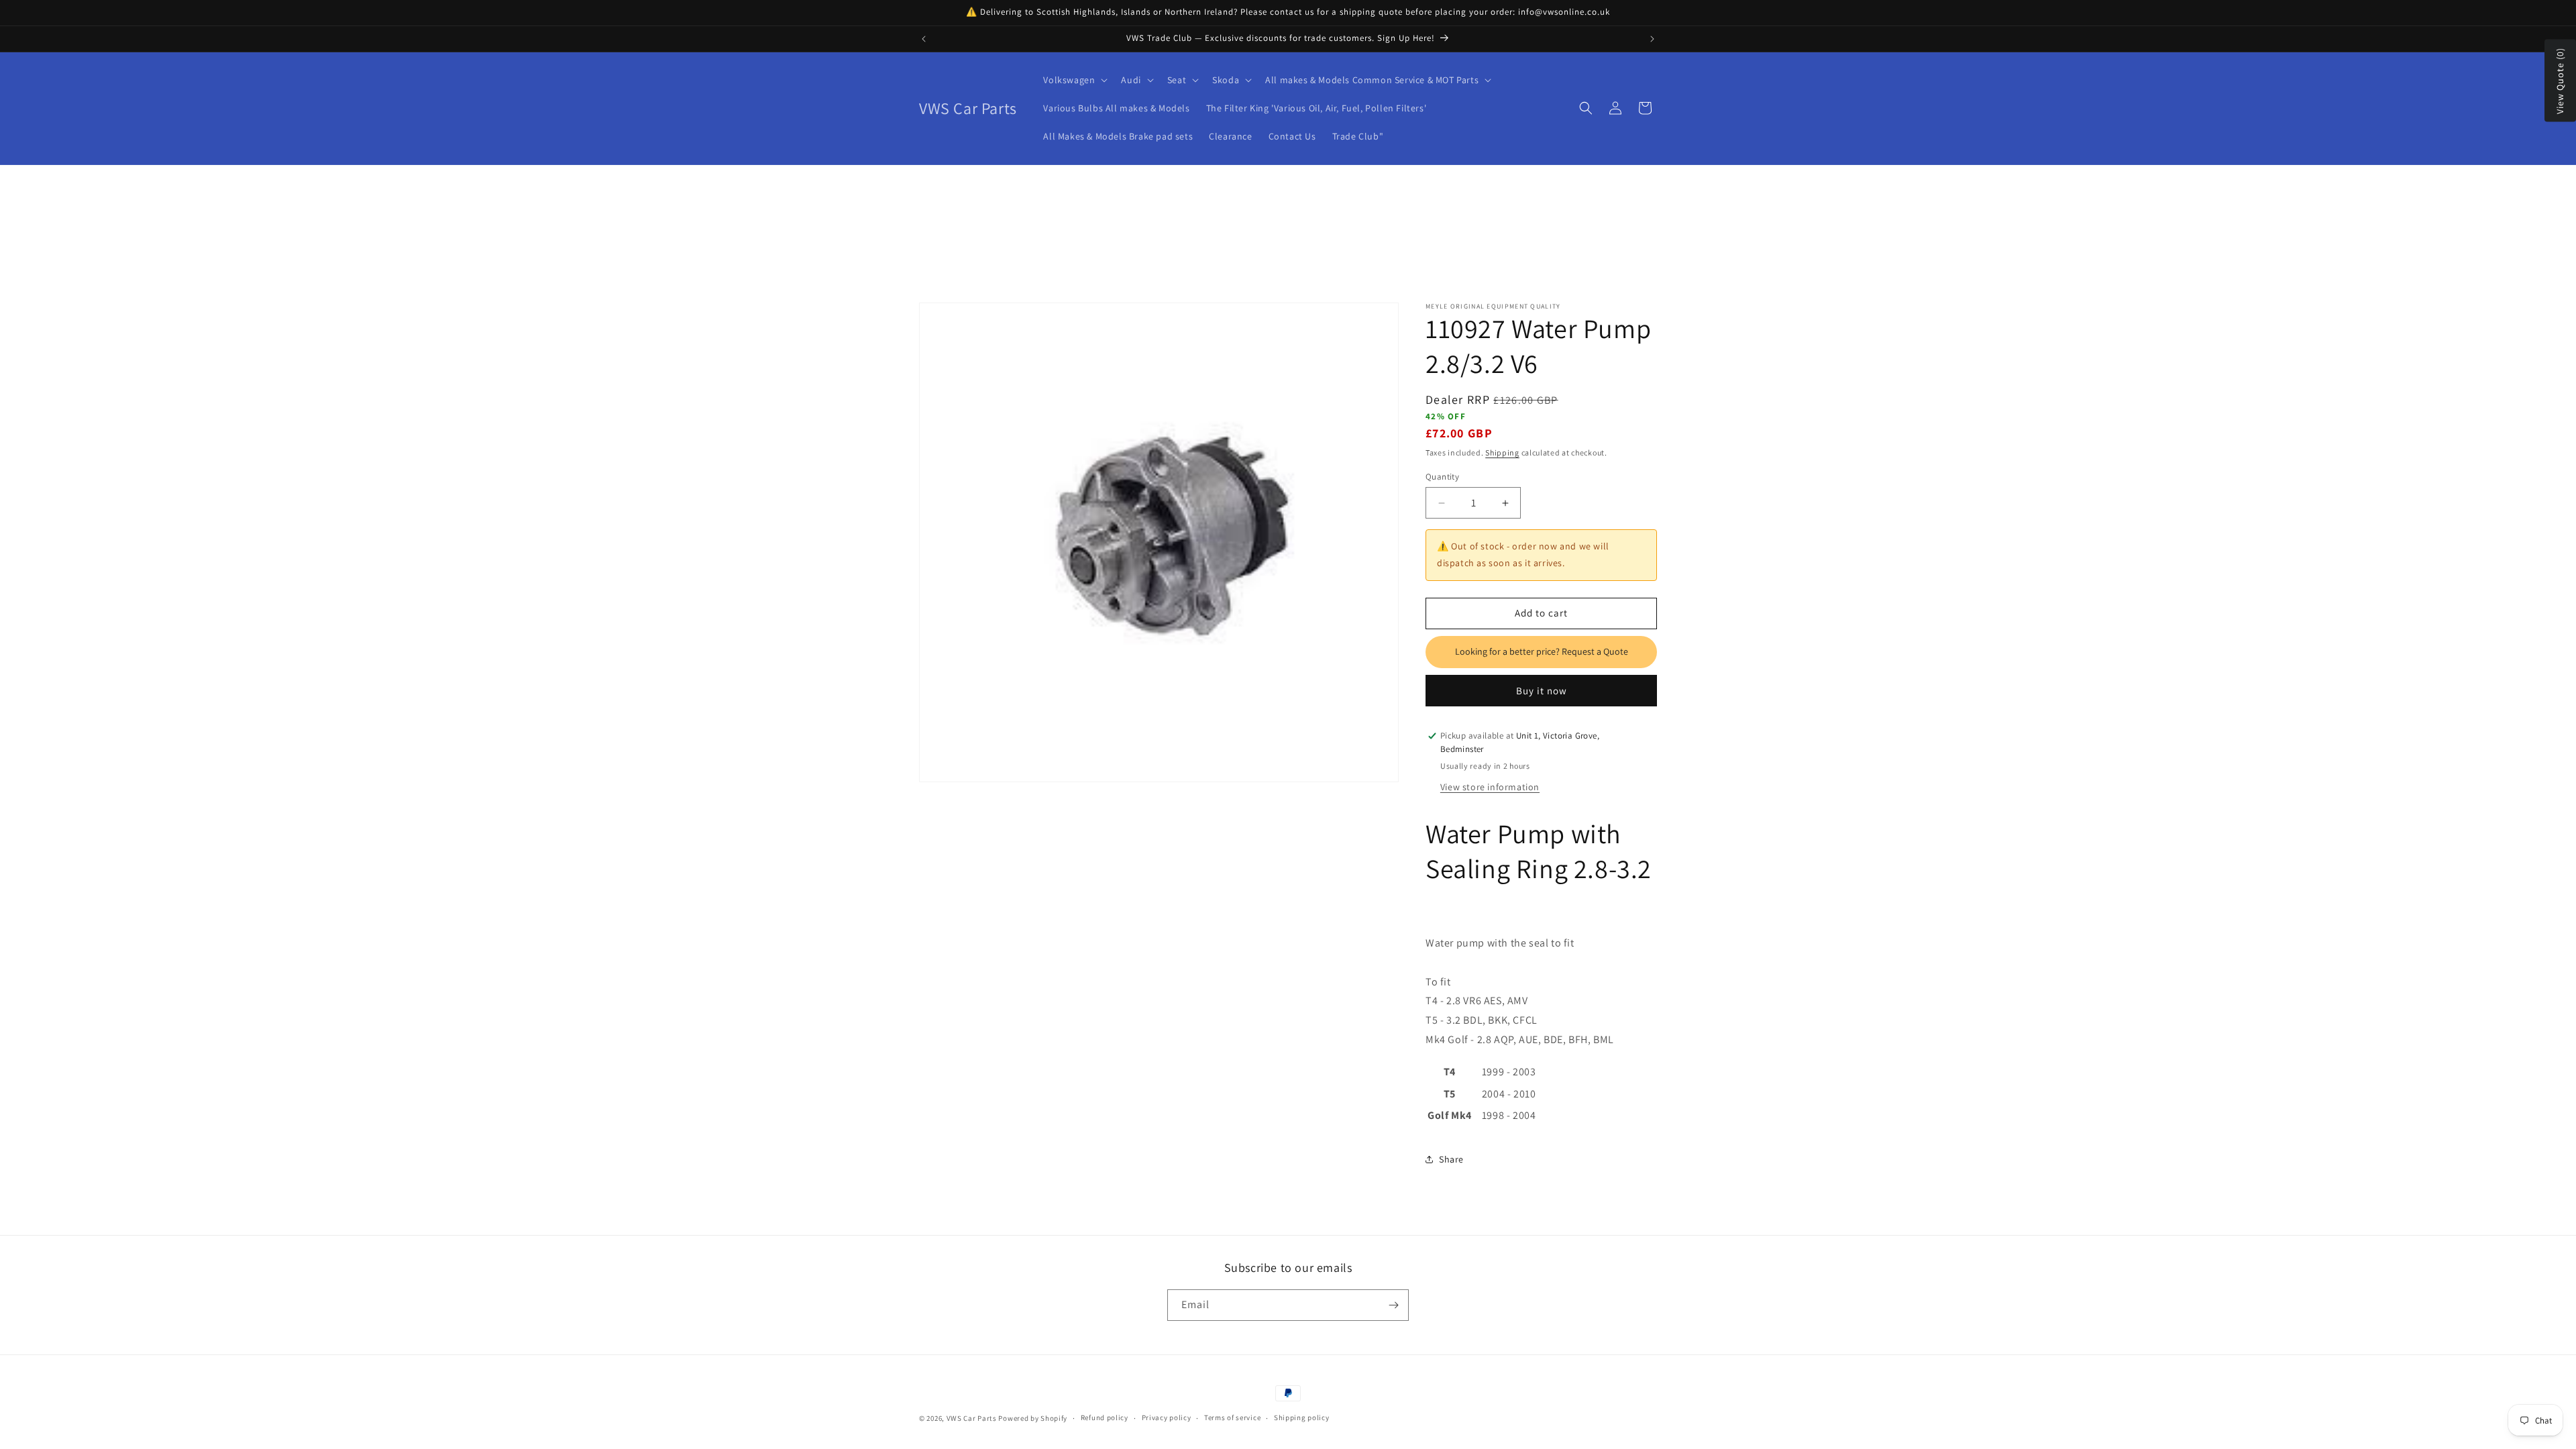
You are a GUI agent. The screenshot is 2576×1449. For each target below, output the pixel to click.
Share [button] (1451, 1159)
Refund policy (1105, 1417)
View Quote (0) (2560, 81)
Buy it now (1542, 690)
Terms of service (1232, 1417)
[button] (1074, 80)
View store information (1490, 787)
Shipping (1502, 452)
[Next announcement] (1652, 39)
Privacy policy (1167, 1417)
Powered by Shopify (1033, 1418)
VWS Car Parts (972, 1418)
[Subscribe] (1393, 1305)
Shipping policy (1302, 1417)
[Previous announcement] (924, 39)
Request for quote (1541, 652)
